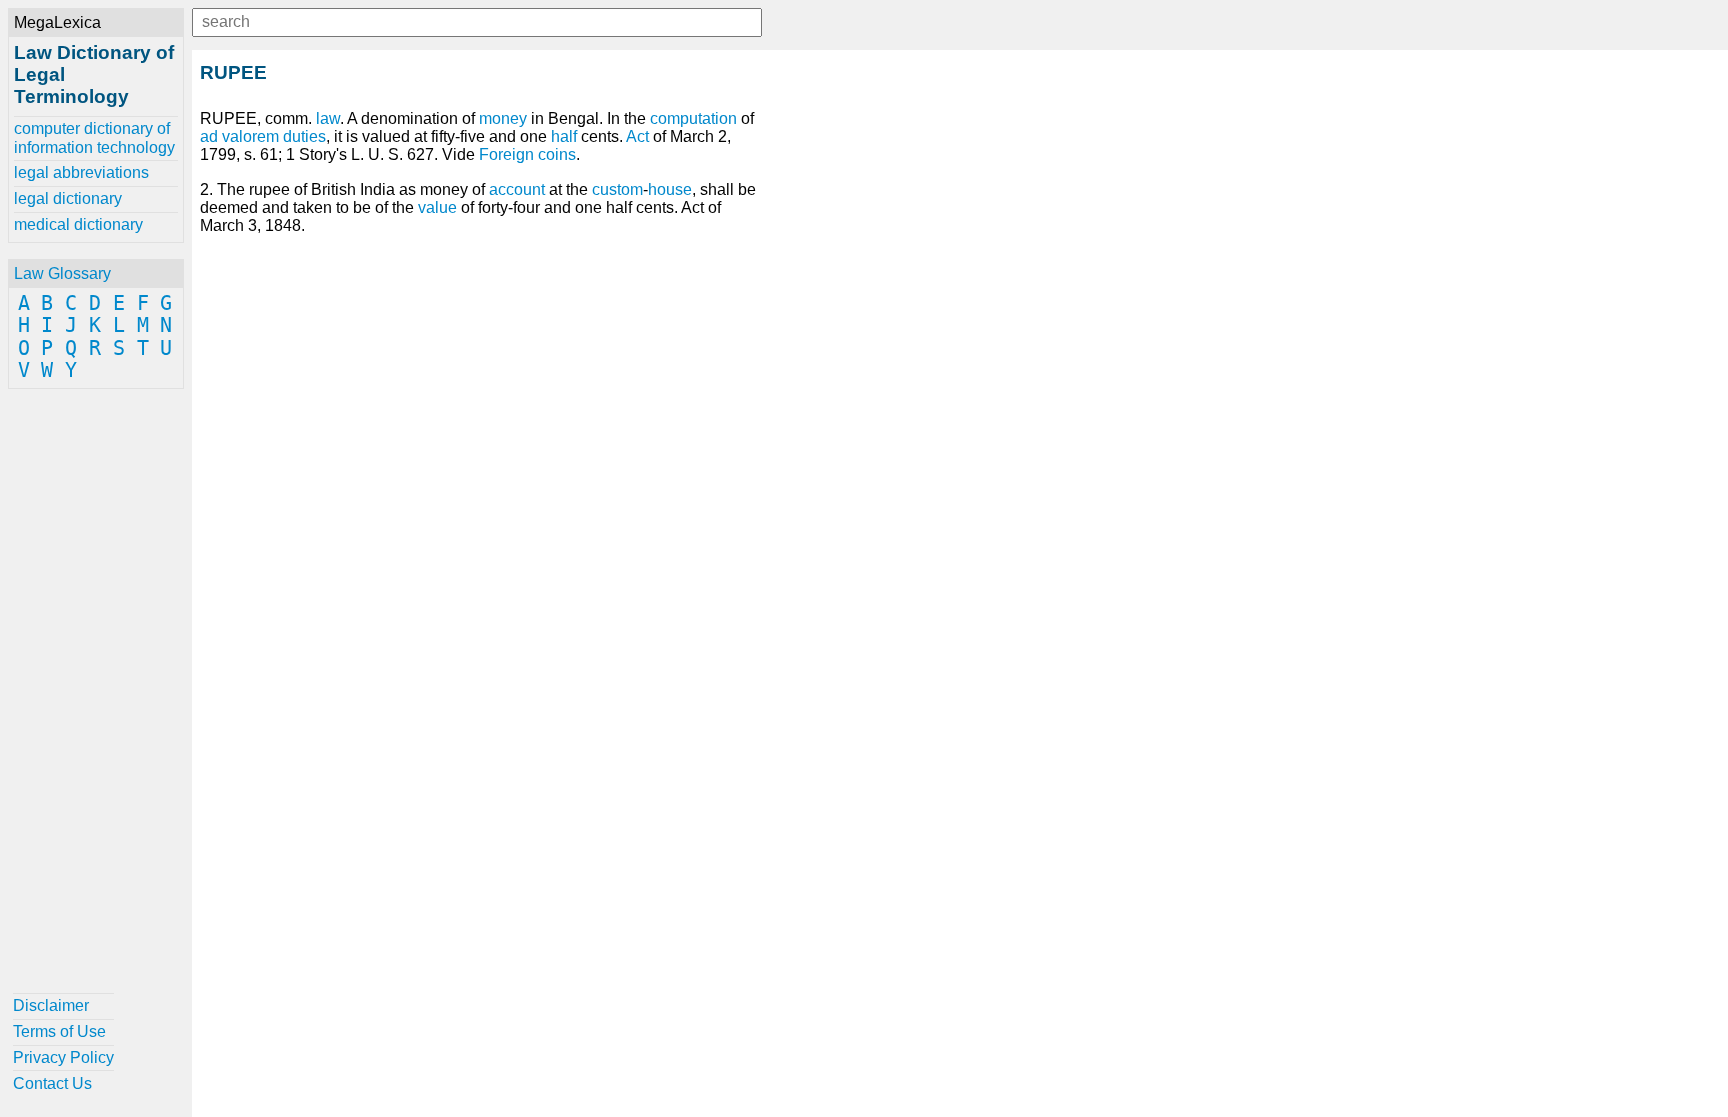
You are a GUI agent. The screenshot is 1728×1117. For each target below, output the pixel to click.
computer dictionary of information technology (94, 137)
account (517, 189)
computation (693, 118)
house (670, 189)
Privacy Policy (63, 1057)
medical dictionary (78, 224)
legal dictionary (68, 198)
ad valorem (239, 136)
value (437, 207)
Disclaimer (51, 1005)
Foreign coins (527, 154)
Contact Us (52, 1083)
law (328, 118)
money (503, 118)
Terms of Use (59, 1031)
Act (637, 136)
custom (617, 189)
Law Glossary (62, 273)
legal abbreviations (81, 172)
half (564, 136)
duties (304, 136)
